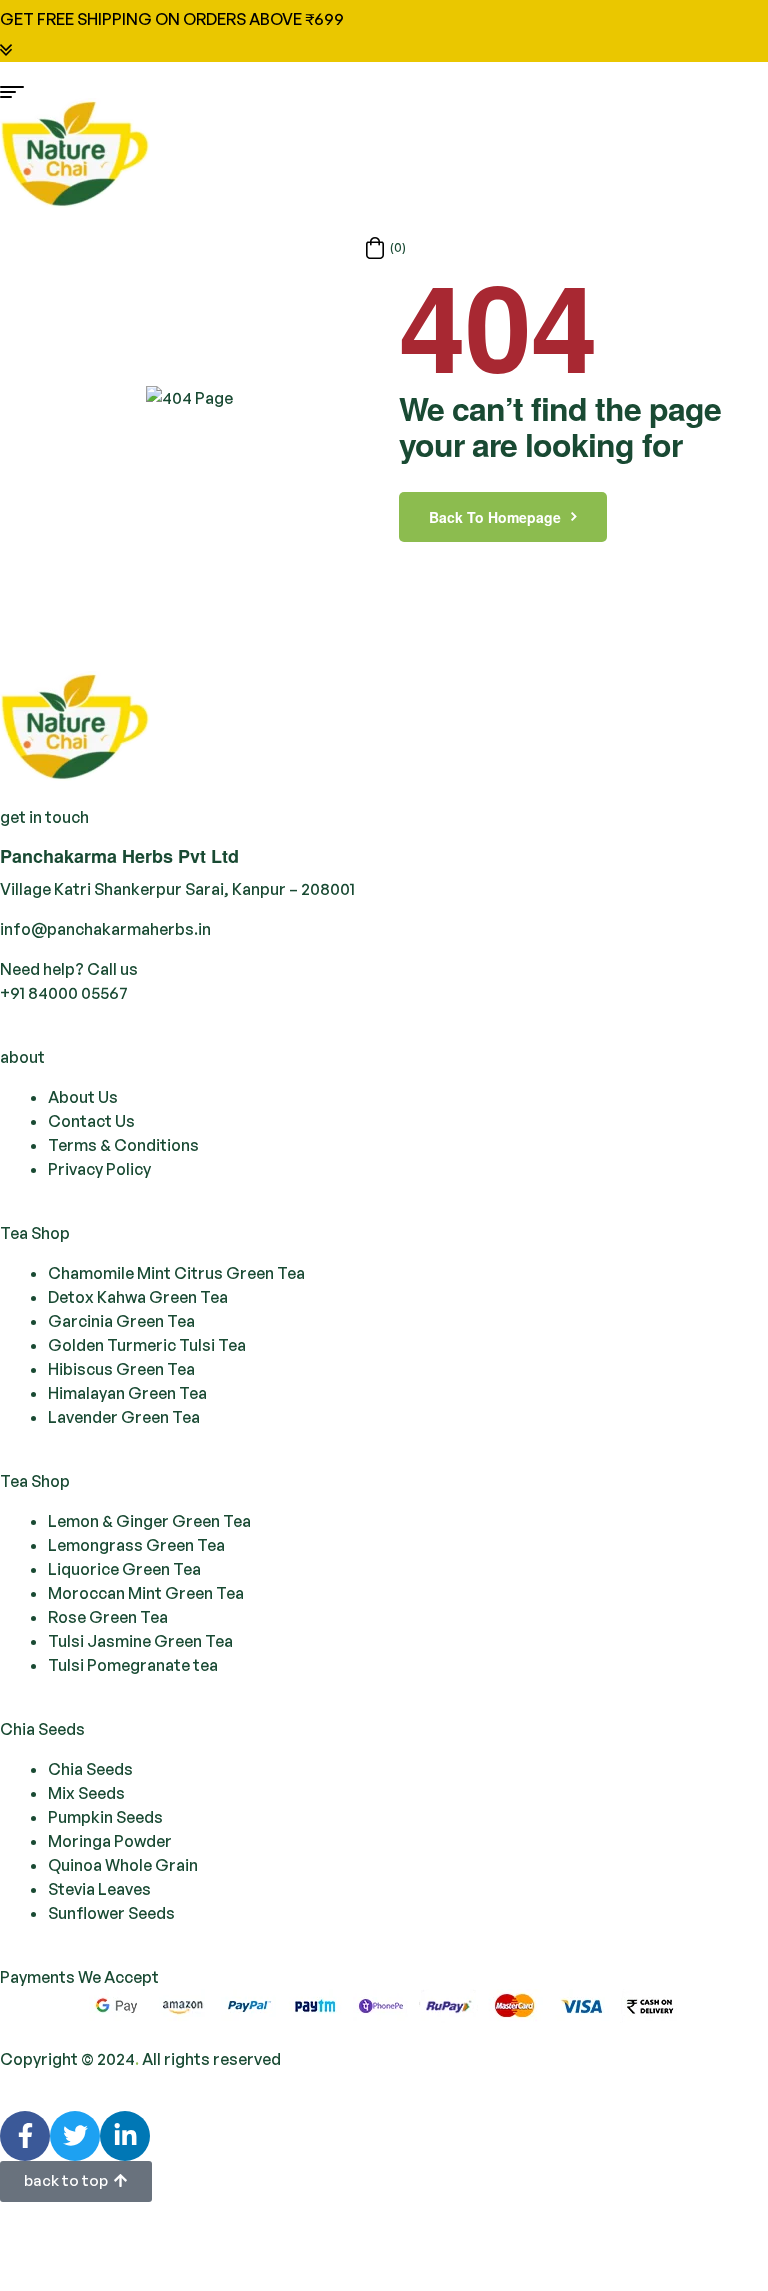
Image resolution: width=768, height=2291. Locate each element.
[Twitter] (75, 2136)
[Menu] (384, 92)
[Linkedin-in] (125, 2136)
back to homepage (495, 517)
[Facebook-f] (25, 2136)
